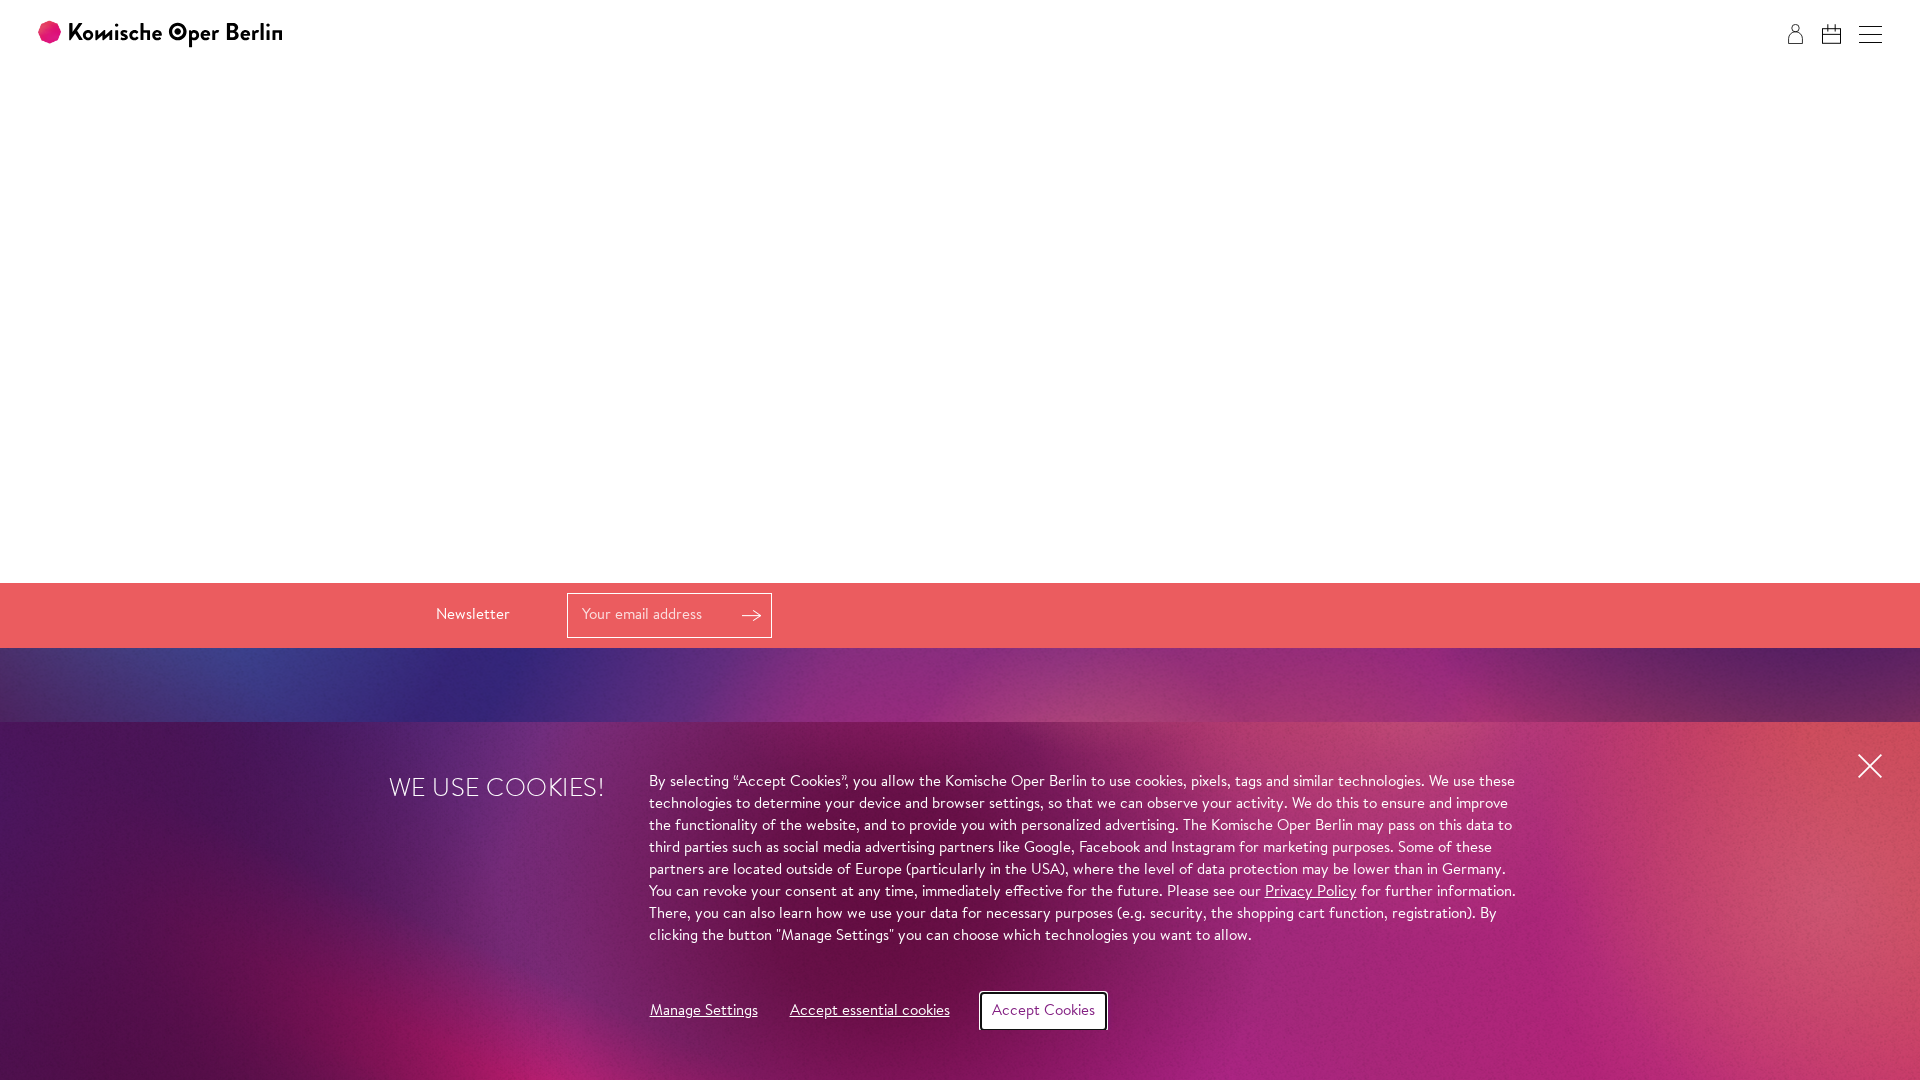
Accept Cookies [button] (1043, 1011)
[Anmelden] (1795, 34)
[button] (1870, 34)
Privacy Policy (1311, 892)
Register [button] (751, 615)
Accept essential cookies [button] (870, 1011)
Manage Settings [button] (704, 1011)
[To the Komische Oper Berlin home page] (160, 34)
